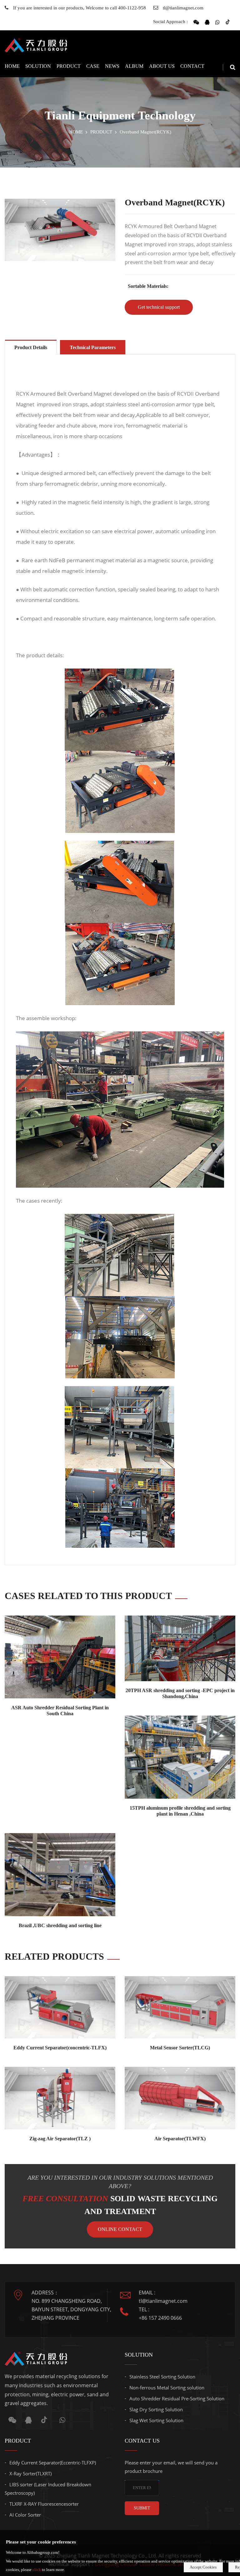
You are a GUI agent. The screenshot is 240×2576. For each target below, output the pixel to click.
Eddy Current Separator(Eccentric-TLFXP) (53, 2463)
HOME (12, 66)
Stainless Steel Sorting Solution (162, 2377)
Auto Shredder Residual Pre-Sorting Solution (177, 2398)
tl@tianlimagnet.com (183, 8)
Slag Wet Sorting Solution (156, 2420)
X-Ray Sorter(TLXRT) (30, 2473)
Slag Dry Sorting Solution (156, 2409)
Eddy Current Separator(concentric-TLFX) (60, 2048)
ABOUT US (162, 66)
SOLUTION (38, 66)
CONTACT (192, 66)
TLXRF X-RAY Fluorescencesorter (44, 2504)
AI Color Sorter (25, 2515)
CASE (93, 66)
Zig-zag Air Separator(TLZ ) (60, 2139)
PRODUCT (69, 66)
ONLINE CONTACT (120, 2229)
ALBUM (134, 66)
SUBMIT (142, 2508)
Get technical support (159, 307)
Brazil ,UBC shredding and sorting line (60, 1925)
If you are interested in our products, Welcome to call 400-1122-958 (80, 8)
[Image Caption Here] (60, 230)
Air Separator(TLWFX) (180, 2139)
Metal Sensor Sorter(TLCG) (180, 2048)
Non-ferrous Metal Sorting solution (167, 2388)
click (37, 2570)
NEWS (112, 66)
